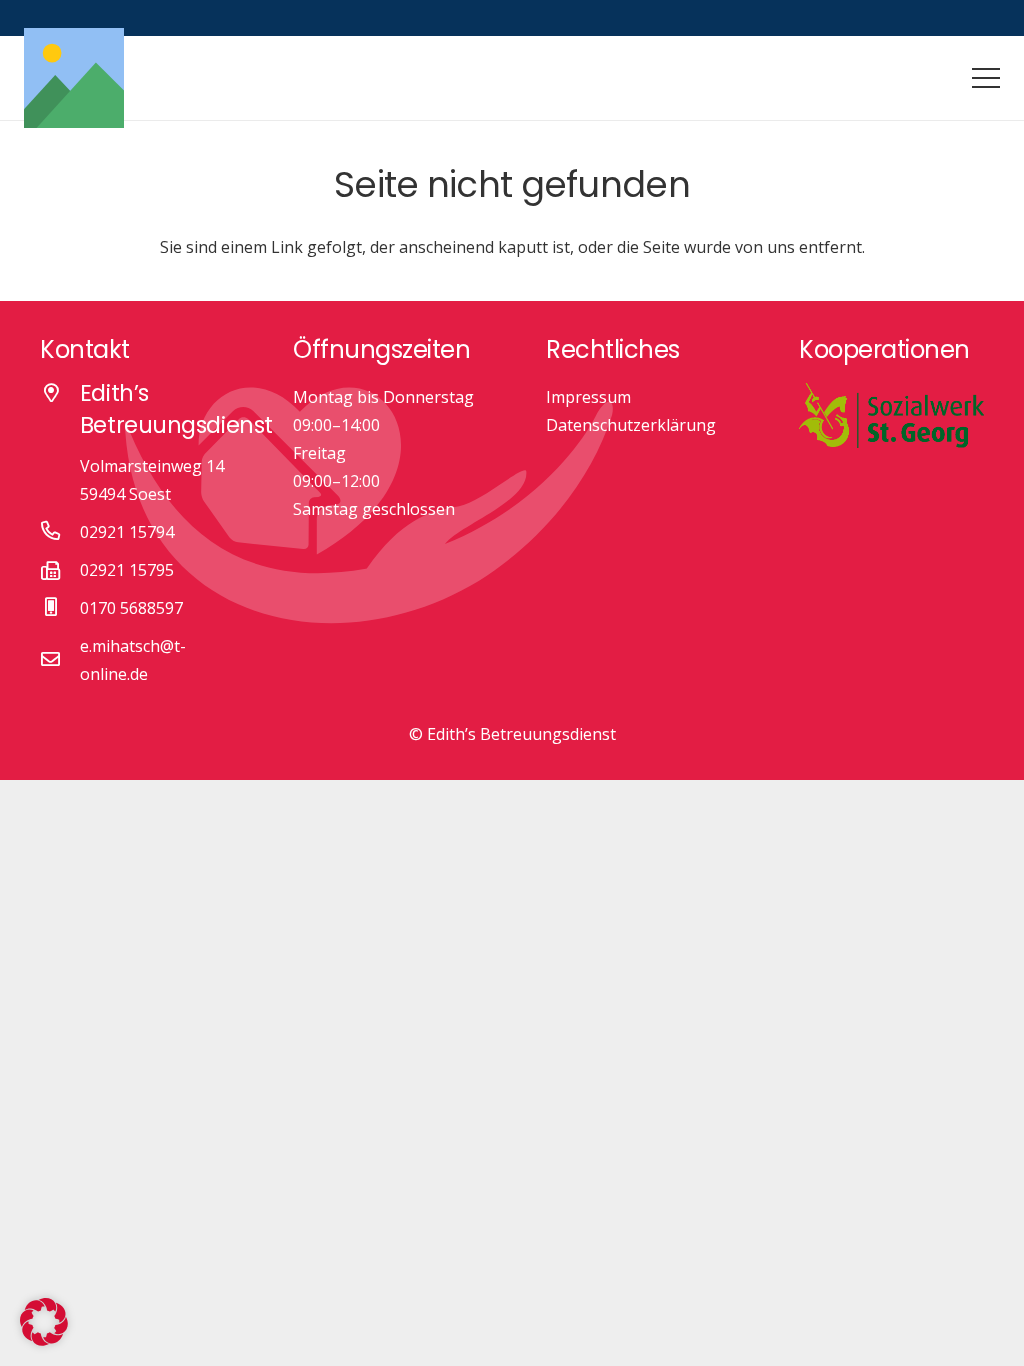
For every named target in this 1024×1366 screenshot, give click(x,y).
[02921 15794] (60, 532)
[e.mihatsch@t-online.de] (60, 660)
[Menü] (986, 78)
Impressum (588, 397)
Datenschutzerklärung (631, 425)
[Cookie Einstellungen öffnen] (44, 1340)
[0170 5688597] (60, 608)
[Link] (74, 78)
